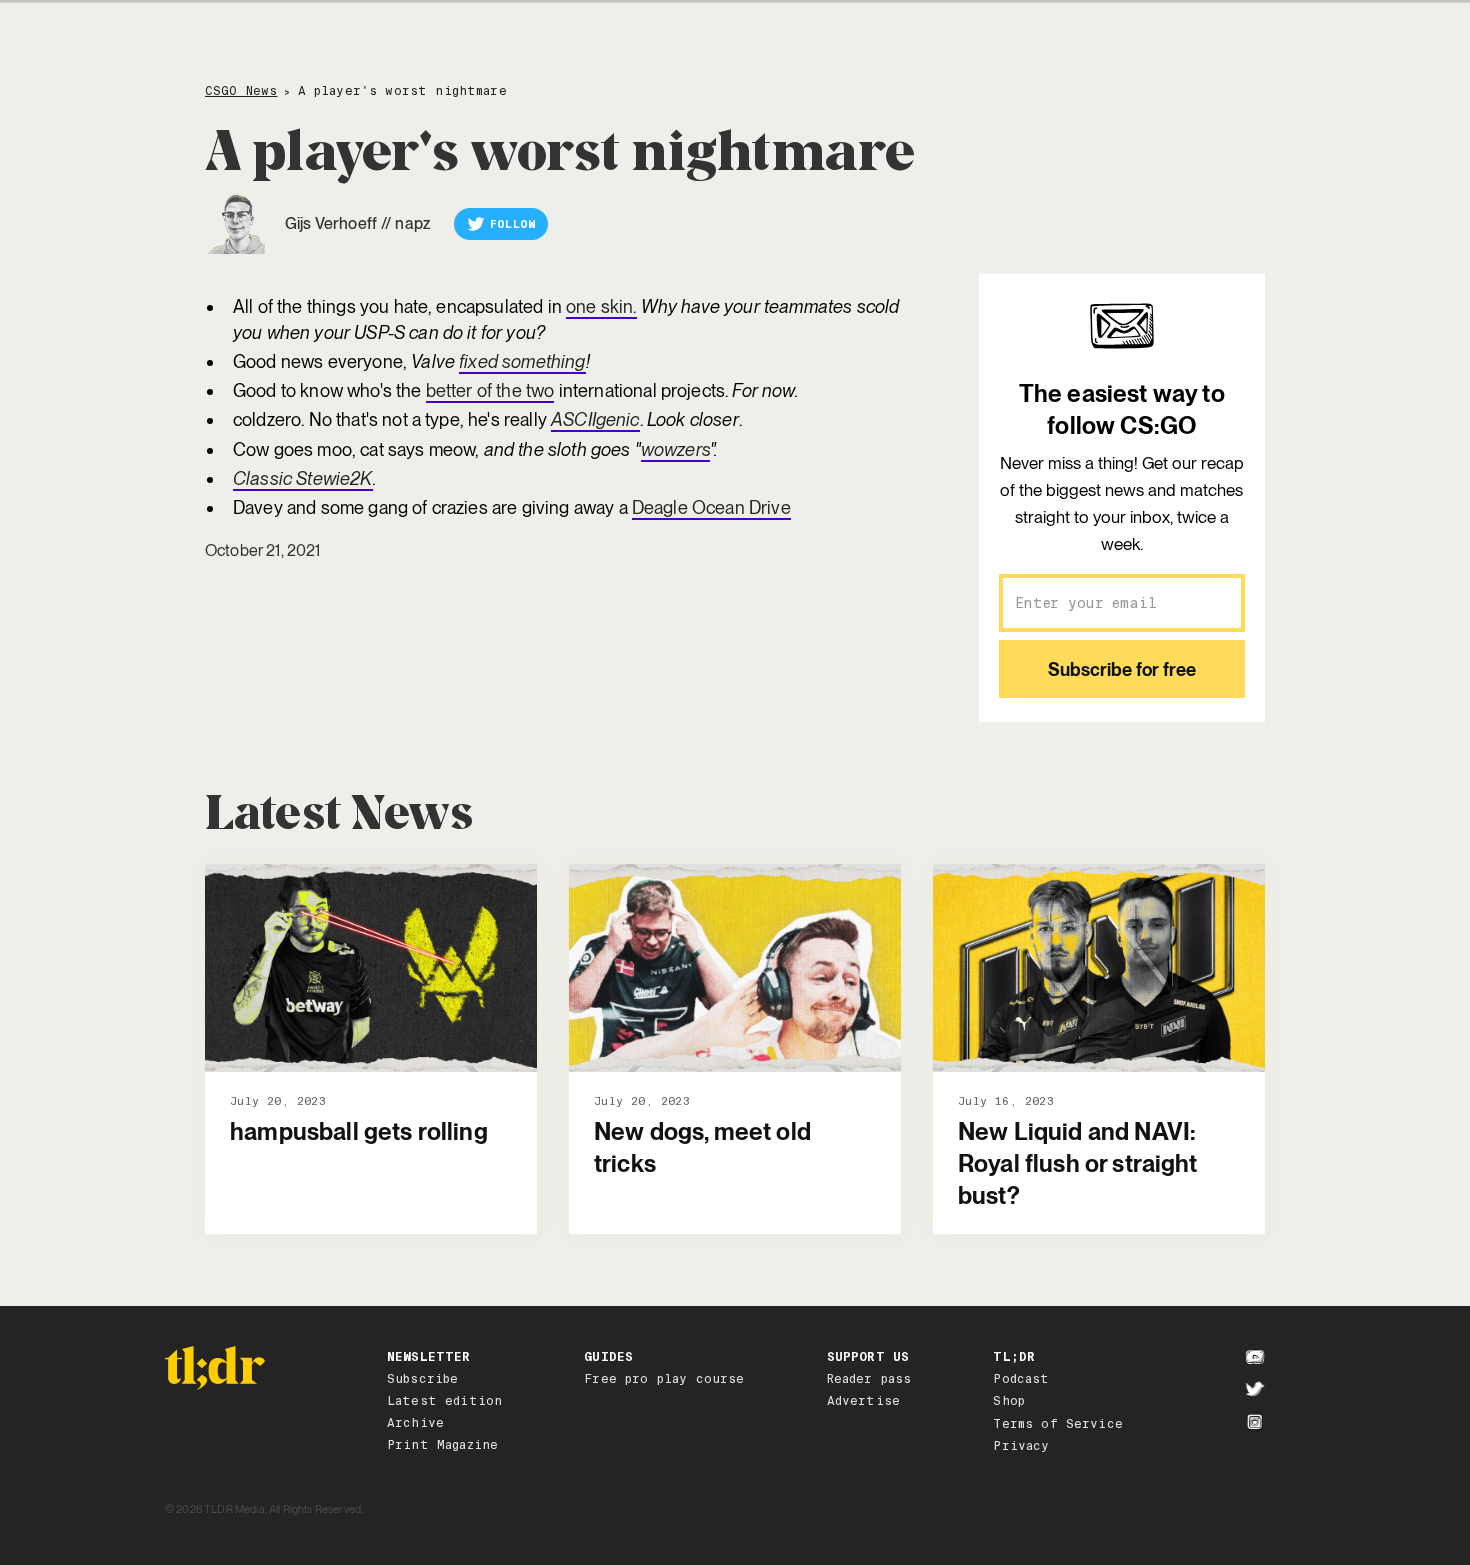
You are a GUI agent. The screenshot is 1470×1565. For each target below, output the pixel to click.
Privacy (1021, 1446)
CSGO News (241, 91)
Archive (415, 1423)
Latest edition (444, 1401)
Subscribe (422, 1379)
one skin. (601, 306)
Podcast (1021, 1379)
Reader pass (869, 1379)
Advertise (863, 1401)
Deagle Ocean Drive (711, 507)
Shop (1009, 1401)
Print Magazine (442, 1445)
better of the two (490, 390)
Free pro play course (664, 1379)
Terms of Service (1058, 1424)
